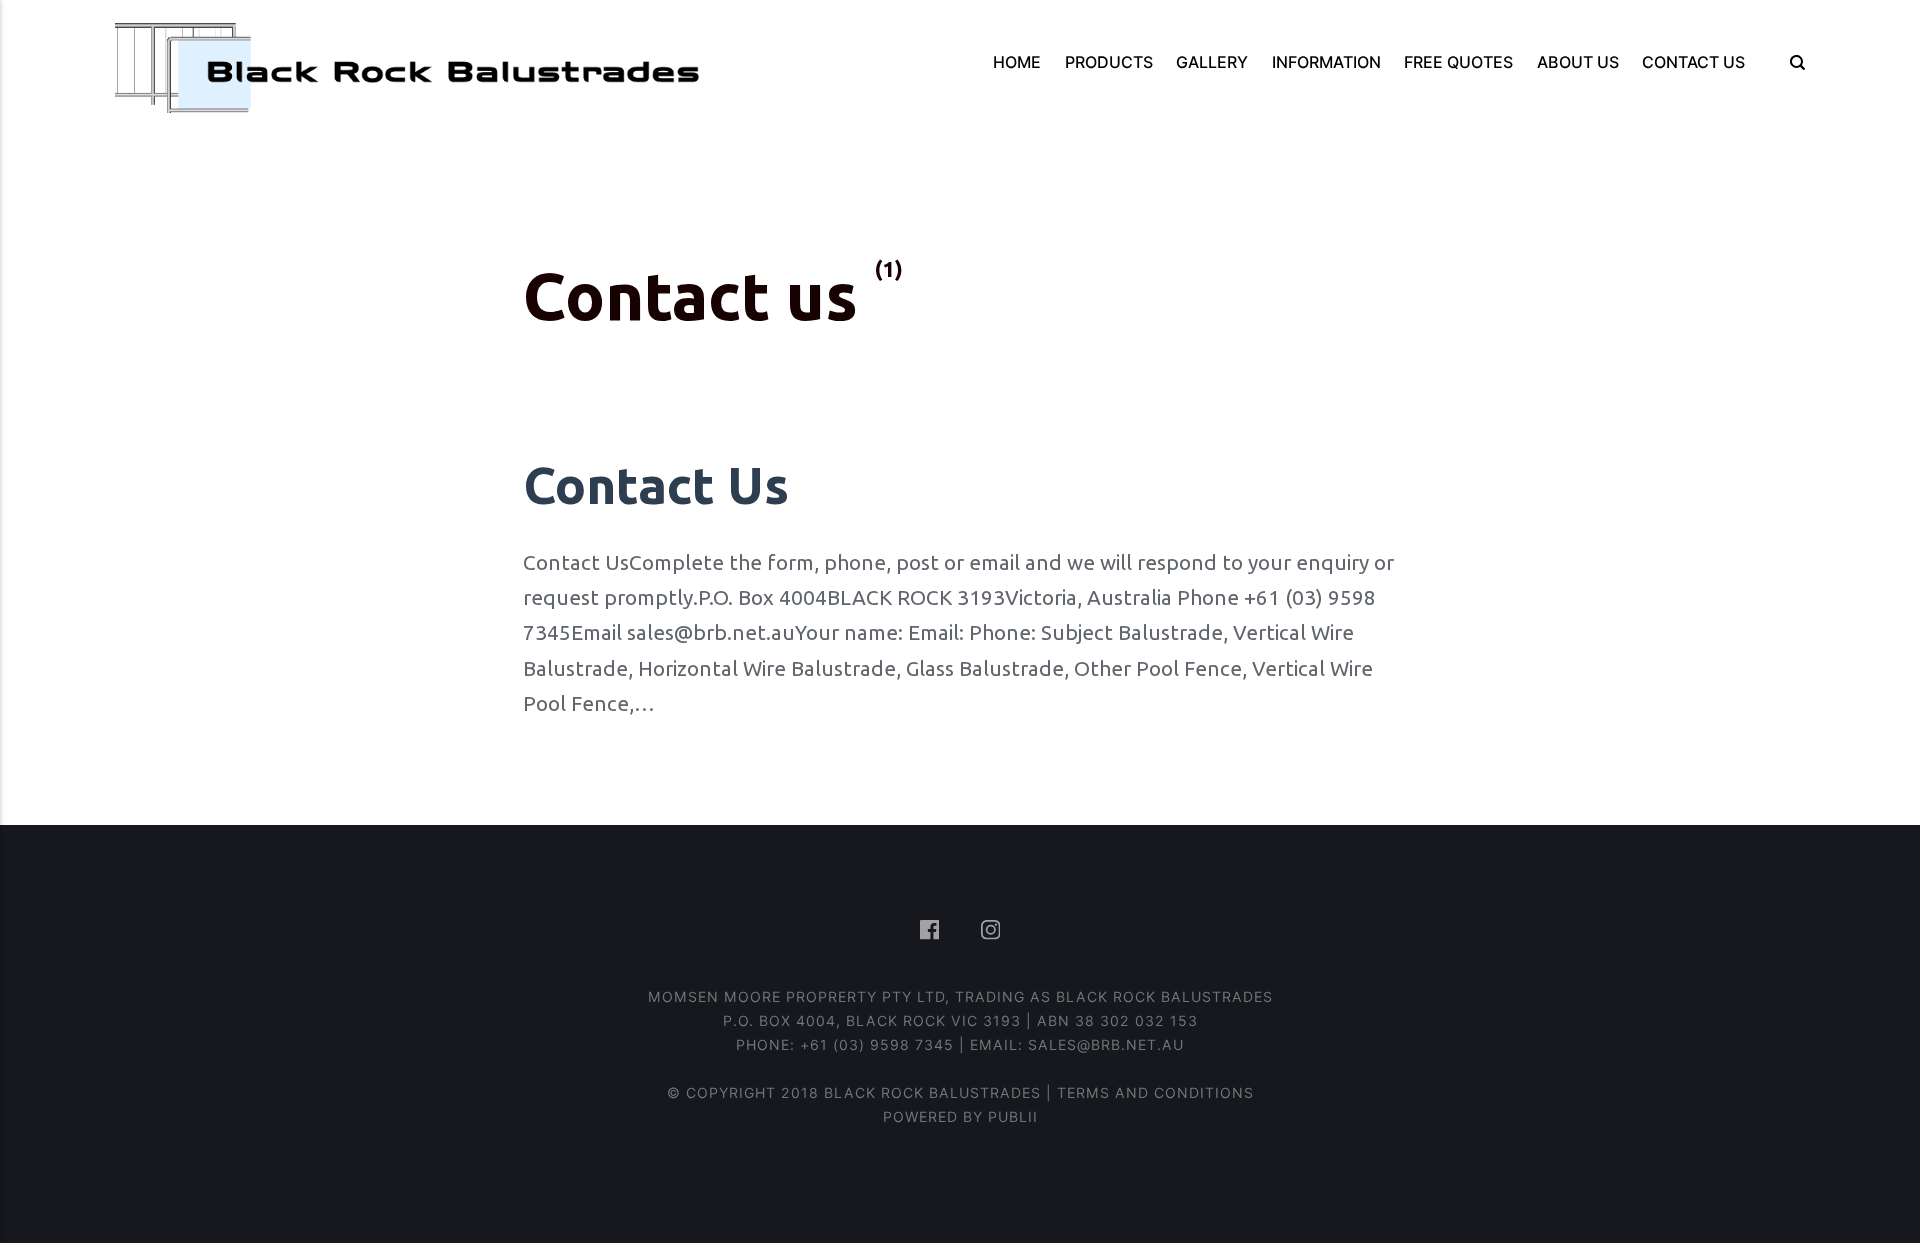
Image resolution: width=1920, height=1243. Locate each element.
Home (1017, 62)
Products (1109, 62)
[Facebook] (932, 932)
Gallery (1212, 62)
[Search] (1791, 62)
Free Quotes (1458, 62)
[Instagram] (990, 932)
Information (1326, 62)
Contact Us (1693, 62)
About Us (1578, 62)
